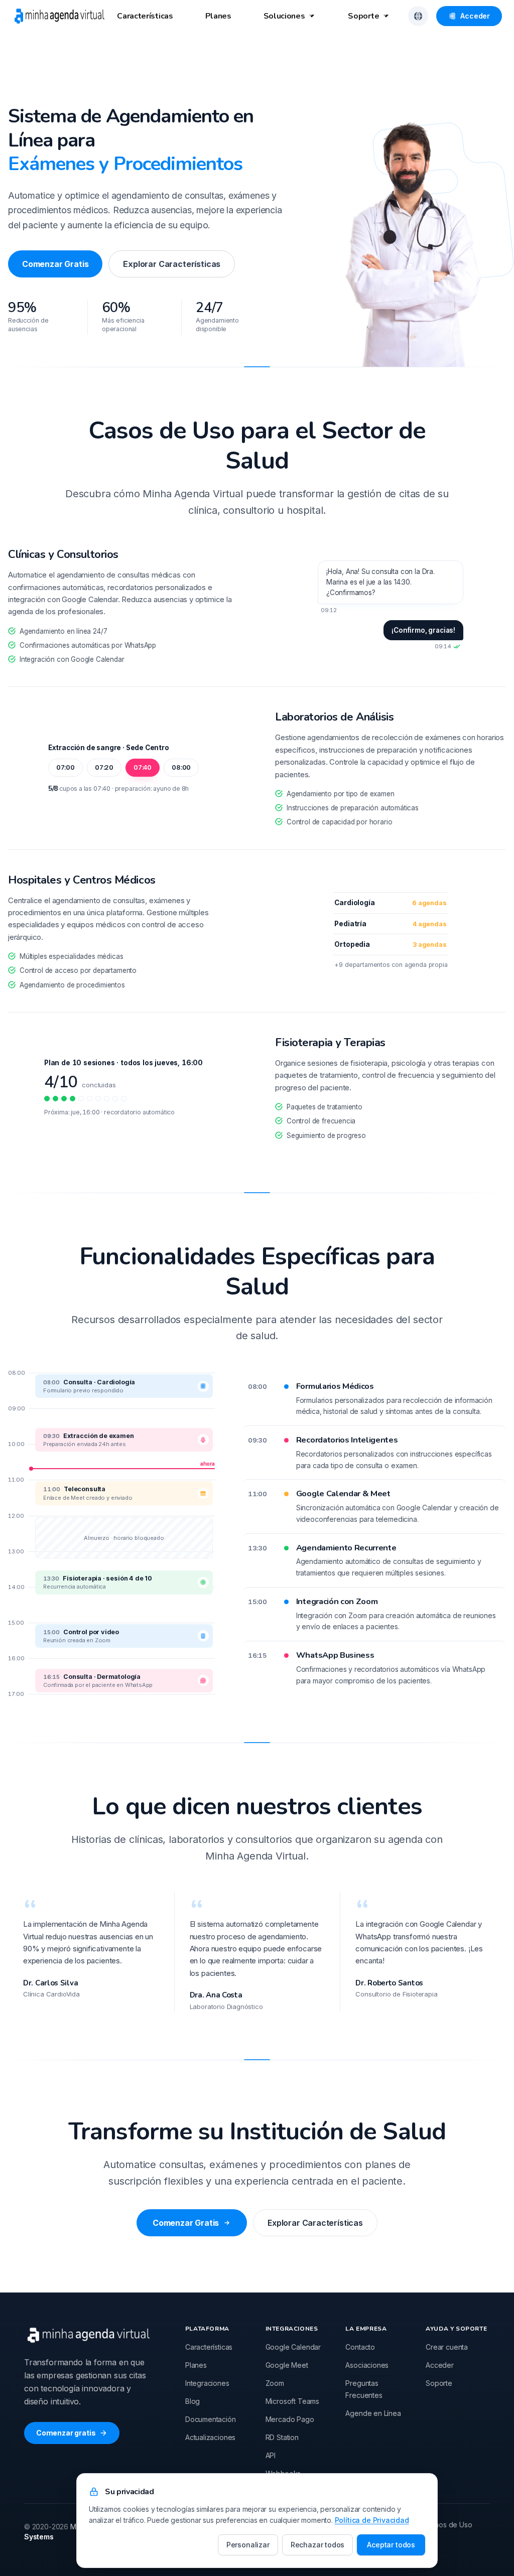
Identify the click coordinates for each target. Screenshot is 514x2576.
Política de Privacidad (372, 2520)
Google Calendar (293, 2347)
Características (145, 16)
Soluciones (284, 16)
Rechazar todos (318, 2545)
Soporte (363, 16)
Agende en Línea (373, 2413)
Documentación (211, 2419)
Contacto (360, 2347)
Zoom (275, 2383)
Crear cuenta (447, 2347)
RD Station (282, 2437)
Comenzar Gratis (55, 264)
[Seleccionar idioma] (418, 16)
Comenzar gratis (66, 2433)
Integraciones (207, 2383)
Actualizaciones (210, 2437)
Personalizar (248, 2545)
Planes (218, 16)
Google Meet (287, 2365)
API (271, 2455)
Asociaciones (367, 2365)
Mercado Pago (290, 2419)
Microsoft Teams (292, 2401)
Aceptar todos (391, 2545)
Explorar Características (172, 264)
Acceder (475, 16)
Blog (192, 2401)
